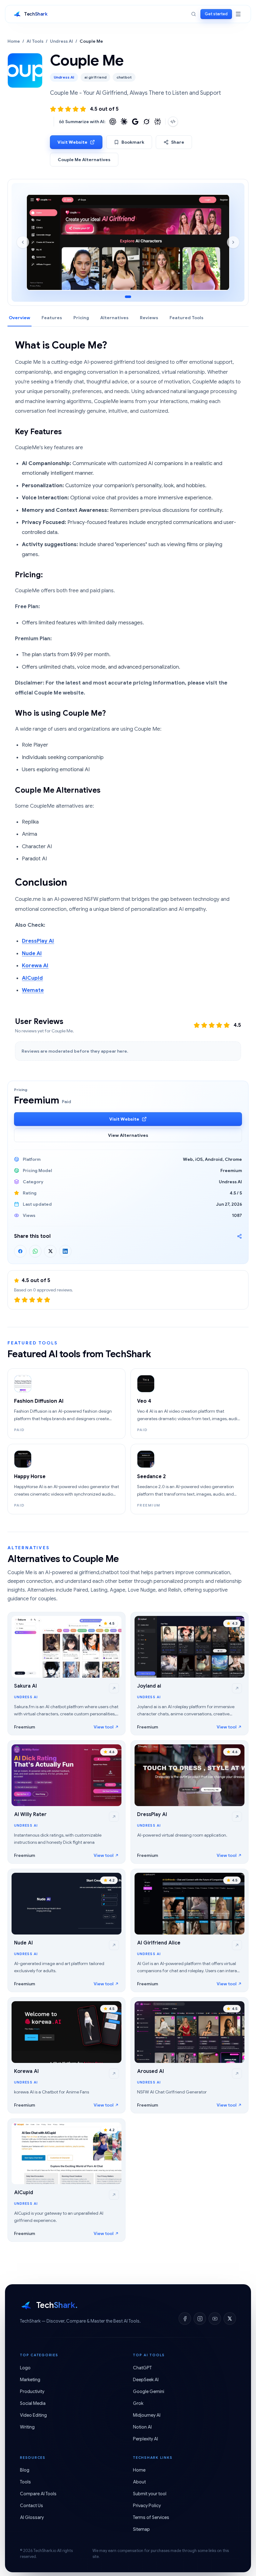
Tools (25, 2482)
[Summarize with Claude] (124, 122)
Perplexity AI (145, 2439)
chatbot (124, 77)
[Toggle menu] (238, 14)
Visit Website (72, 142)
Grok (138, 2403)
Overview (20, 318)
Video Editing (33, 2415)
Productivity (32, 2391)
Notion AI (142, 2427)
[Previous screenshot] (23, 242)
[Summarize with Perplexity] (158, 122)
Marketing (30, 2380)
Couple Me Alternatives (84, 160)
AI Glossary (32, 2517)
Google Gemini (149, 2391)
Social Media (33, 2403)
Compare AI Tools (38, 2494)
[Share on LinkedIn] (65, 1251)
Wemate (33, 990)
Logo (25, 2368)
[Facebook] (185, 2319)
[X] (230, 2319)
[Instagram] (200, 2319)
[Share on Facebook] (20, 1251)
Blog (25, 2470)
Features (52, 318)
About (139, 2482)
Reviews (149, 318)
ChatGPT (142, 2368)
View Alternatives (128, 1135)
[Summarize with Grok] (146, 122)
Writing (27, 2427)
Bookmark (133, 142)
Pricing (81, 318)
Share (178, 142)
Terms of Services (151, 2517)
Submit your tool (150, 2494)
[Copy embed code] (173, 122)
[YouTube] (215, 2319)
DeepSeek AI (146, 2380)
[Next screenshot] (233, 242)
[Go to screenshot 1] (128, 297)
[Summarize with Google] (135, 122)
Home (14, 41)
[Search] (194, 14)
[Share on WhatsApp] (35, 1251)
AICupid (32, 978)
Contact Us (32, 2506)
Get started (216, 14)
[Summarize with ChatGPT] (113, 122)
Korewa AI (35, 966)
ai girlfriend (95, 77)
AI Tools (35, 41)
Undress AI (62, 41)
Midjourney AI (147, 2415)
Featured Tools (187, 318)
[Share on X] (50, 1251)
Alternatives (114, 318)
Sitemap (141, 2529)
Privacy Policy (147, 2506)
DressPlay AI (38, 941)
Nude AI (32, 953)
